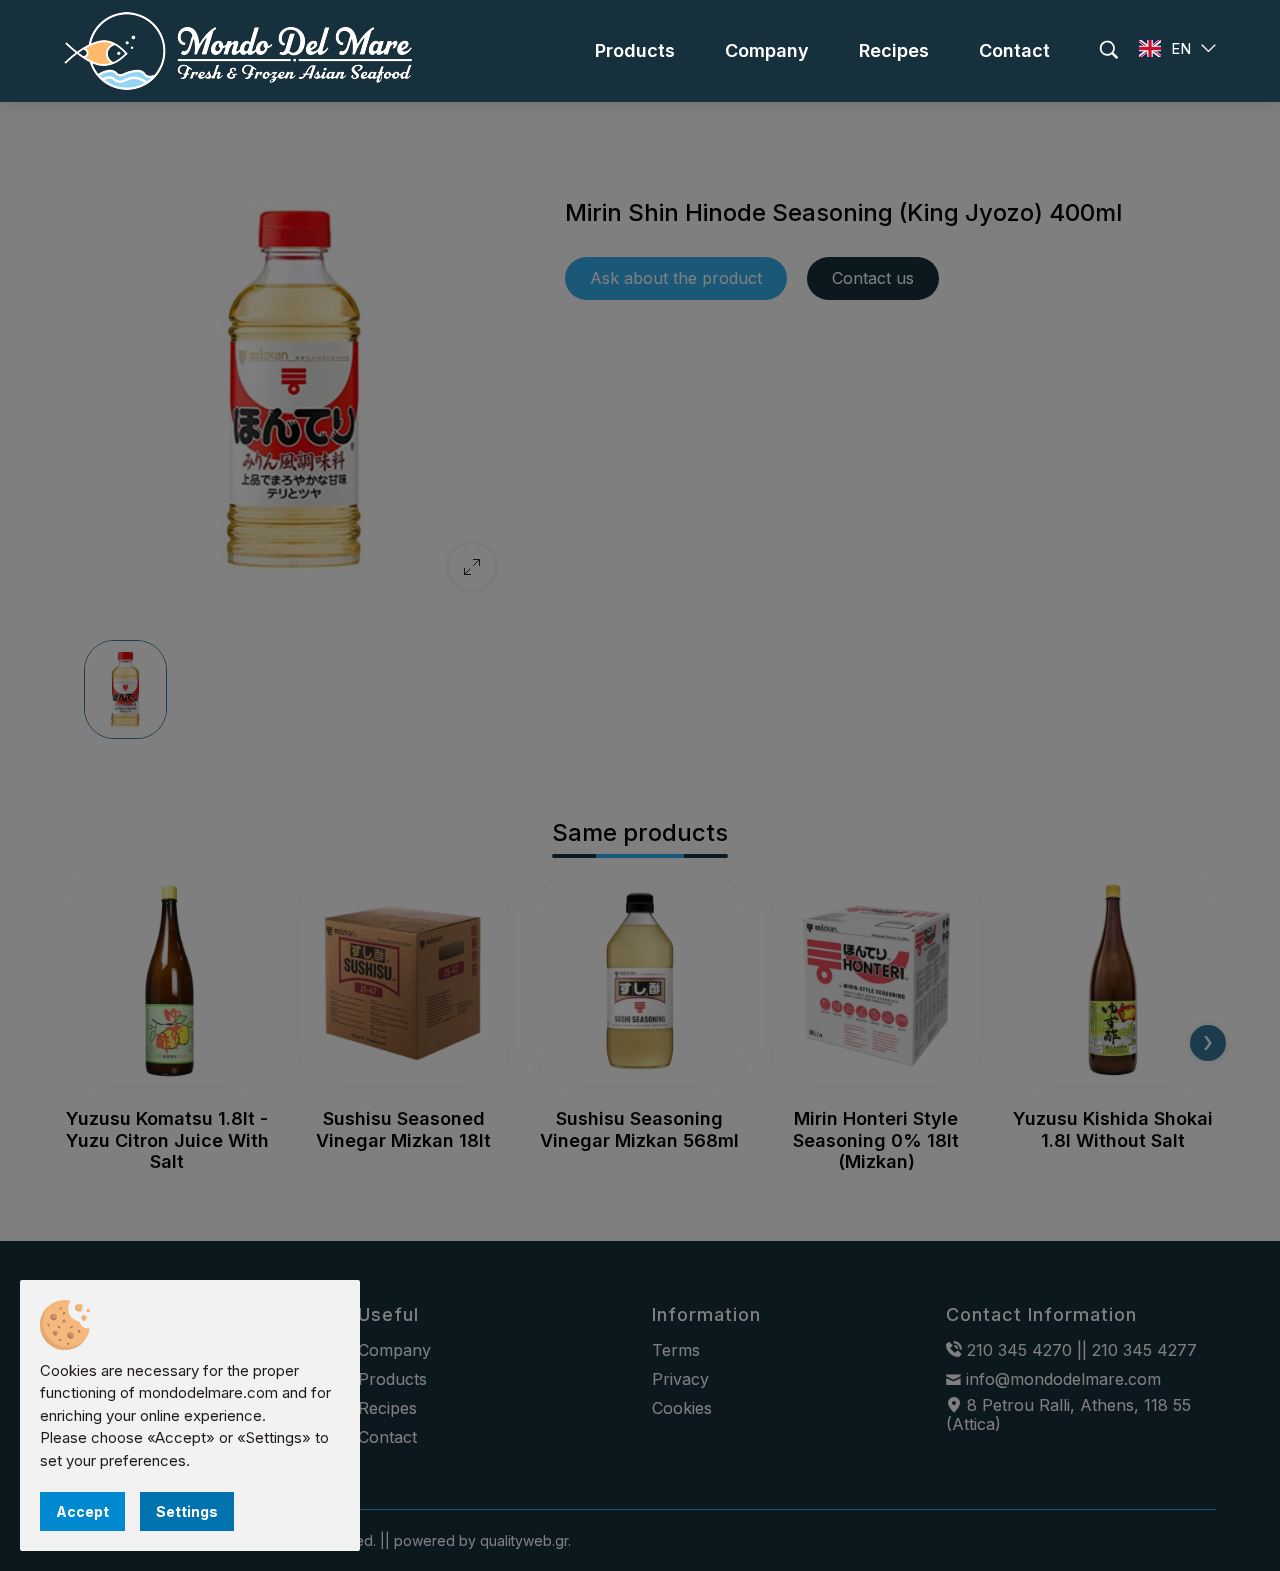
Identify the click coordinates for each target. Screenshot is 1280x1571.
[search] (1109, 50)
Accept (82, 1511)
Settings (187, 1511)
